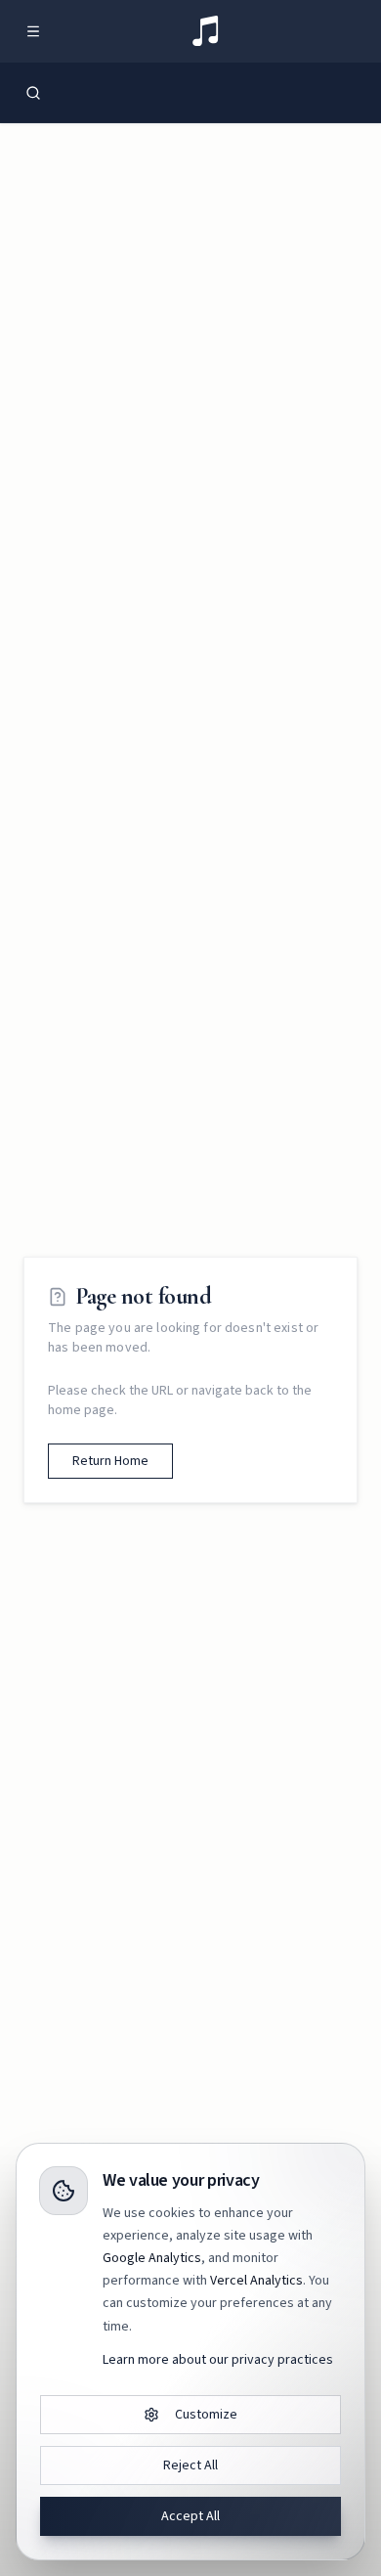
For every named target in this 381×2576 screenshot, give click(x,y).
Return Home (110, 1461)
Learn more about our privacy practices (218, 2360)
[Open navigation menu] (33, 31)
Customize (206, 2415)
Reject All (190, 2465)
